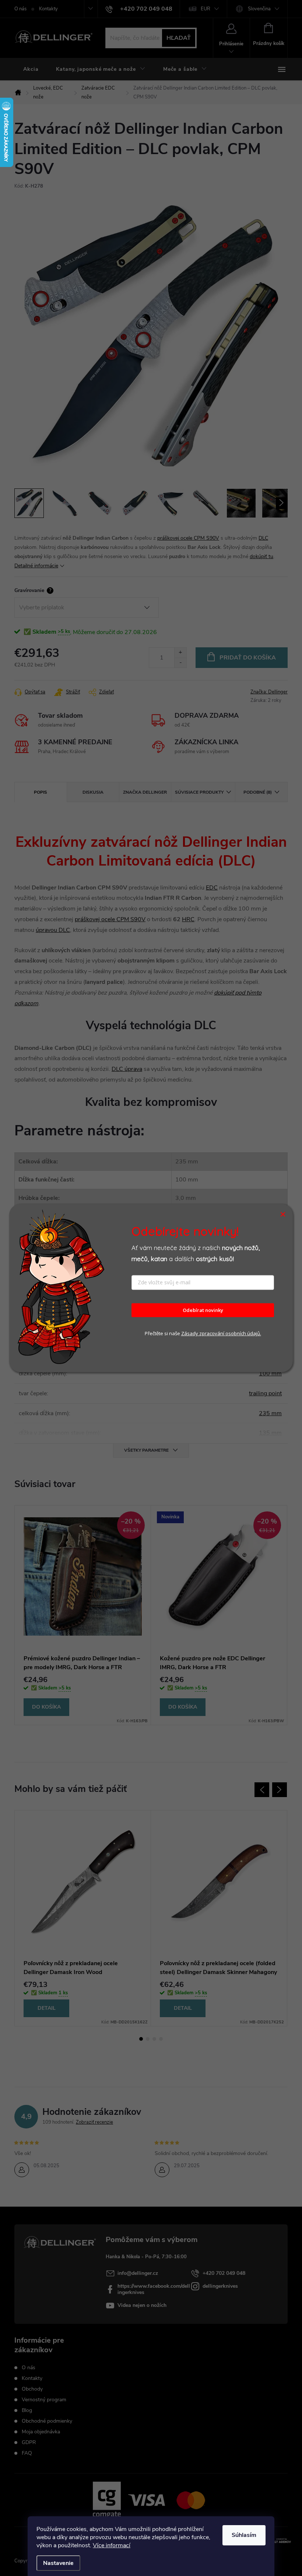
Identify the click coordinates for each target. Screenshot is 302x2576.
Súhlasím (244, 2535)
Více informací (112, 2545)
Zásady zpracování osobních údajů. (221, 1334)
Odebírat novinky (203, 1310)
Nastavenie (58, 2563)
